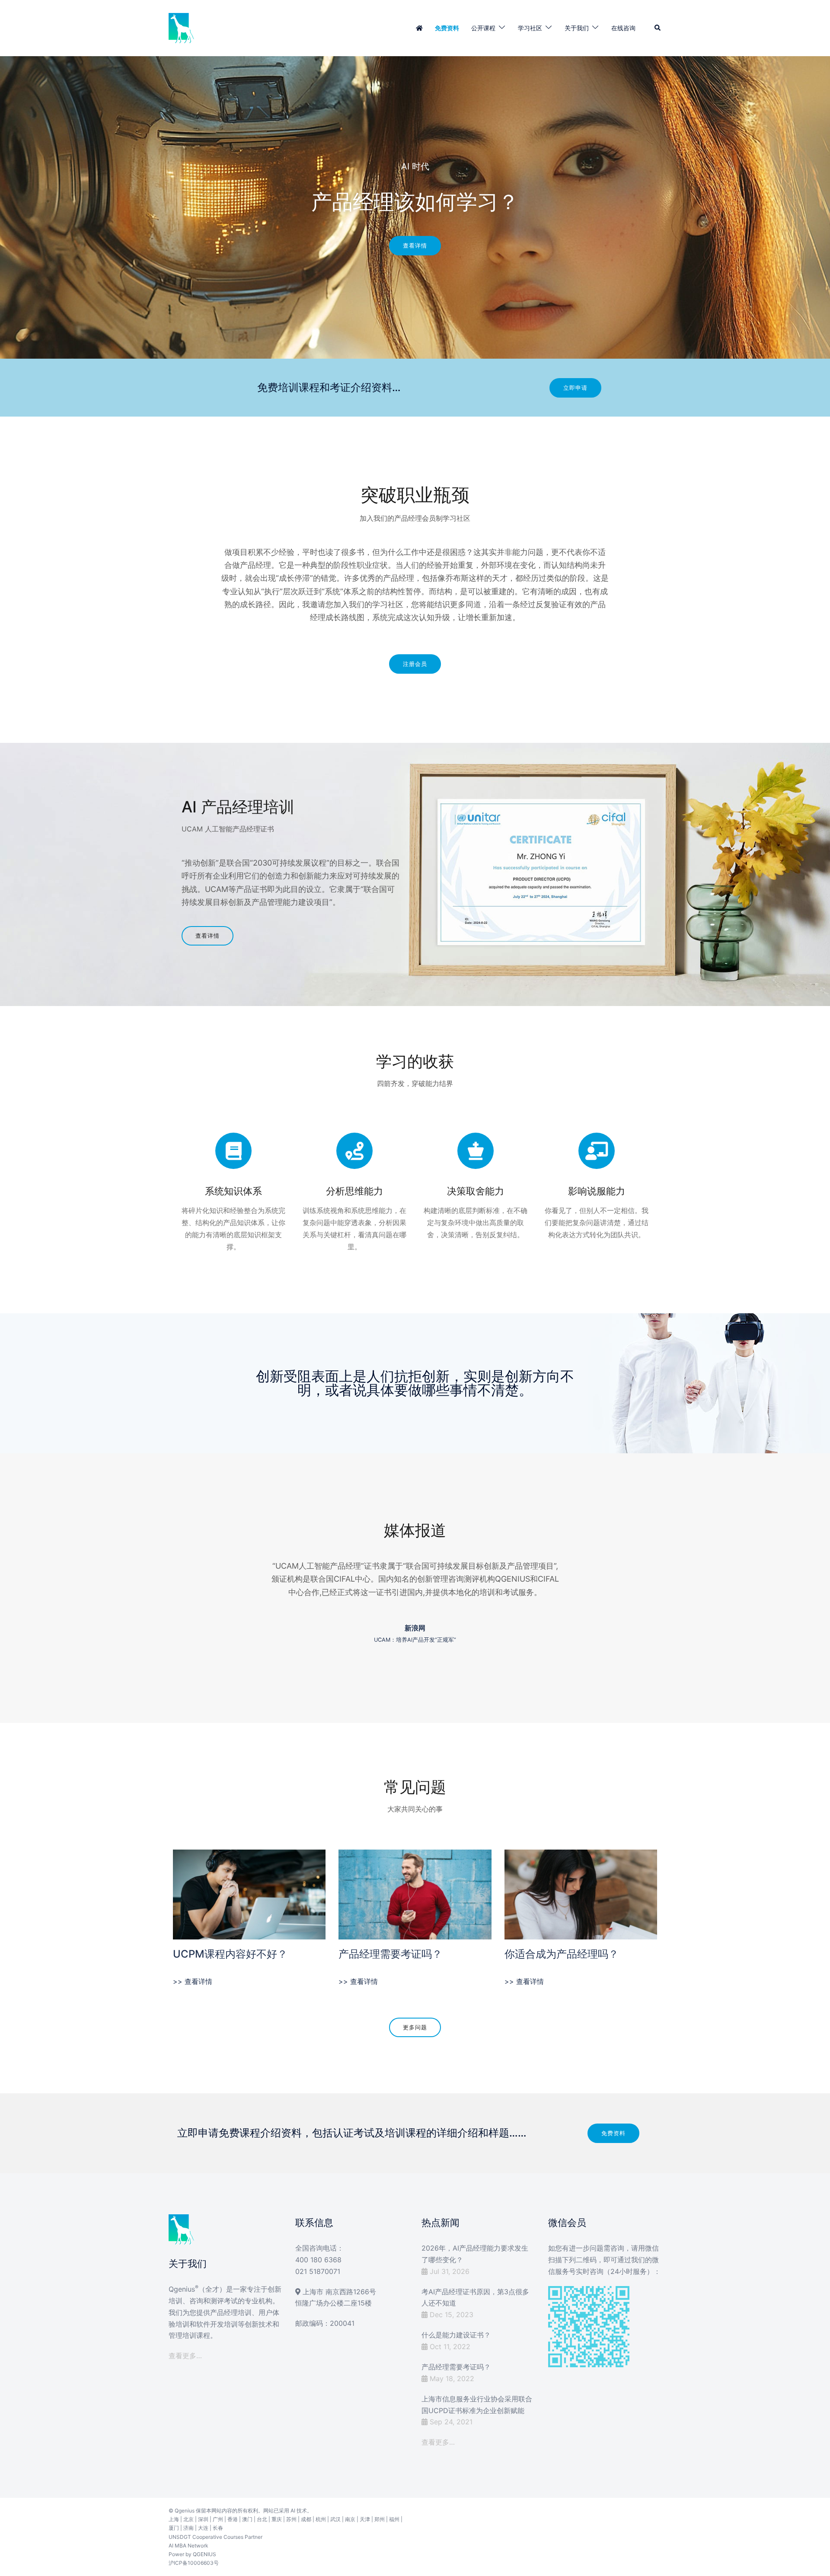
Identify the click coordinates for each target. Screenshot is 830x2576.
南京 (350, 2519)
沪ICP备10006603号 (194, 2563)
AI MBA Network (188, 2546)
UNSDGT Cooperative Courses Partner (215, 2537)
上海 (174, 2519)
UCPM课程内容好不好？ (230, 1954)
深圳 (203, 2519)
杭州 (321, 2519)
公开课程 (483, 28)
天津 (365, 2519)
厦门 (174, 2528)
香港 (233, 2519)
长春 (218, 2528)
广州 (218, 2519)
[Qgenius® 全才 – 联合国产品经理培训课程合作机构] (182, 27)
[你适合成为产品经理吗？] (581, 1894)
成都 (306, 2519)
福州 (394, 2519)
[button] (658, 28)
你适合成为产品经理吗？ (562, 1954)
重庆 (277, 2519)
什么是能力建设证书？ (456, 2335)
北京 (188, 2519)
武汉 (335, 2519)
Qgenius (185, 2511)
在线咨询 (623, 28)
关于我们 (577, 28)
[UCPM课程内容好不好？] (249, 1894)
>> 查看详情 (193, 1981)
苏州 (291, 2519)
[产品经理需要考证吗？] (415, 1894)
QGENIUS (204, 2554)
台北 (262, 2519)
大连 (203, 2528)
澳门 (247, 2519)
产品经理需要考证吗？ (390, 1954)
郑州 (380, 2519)
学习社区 (530, 28)
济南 (188, 2528)
